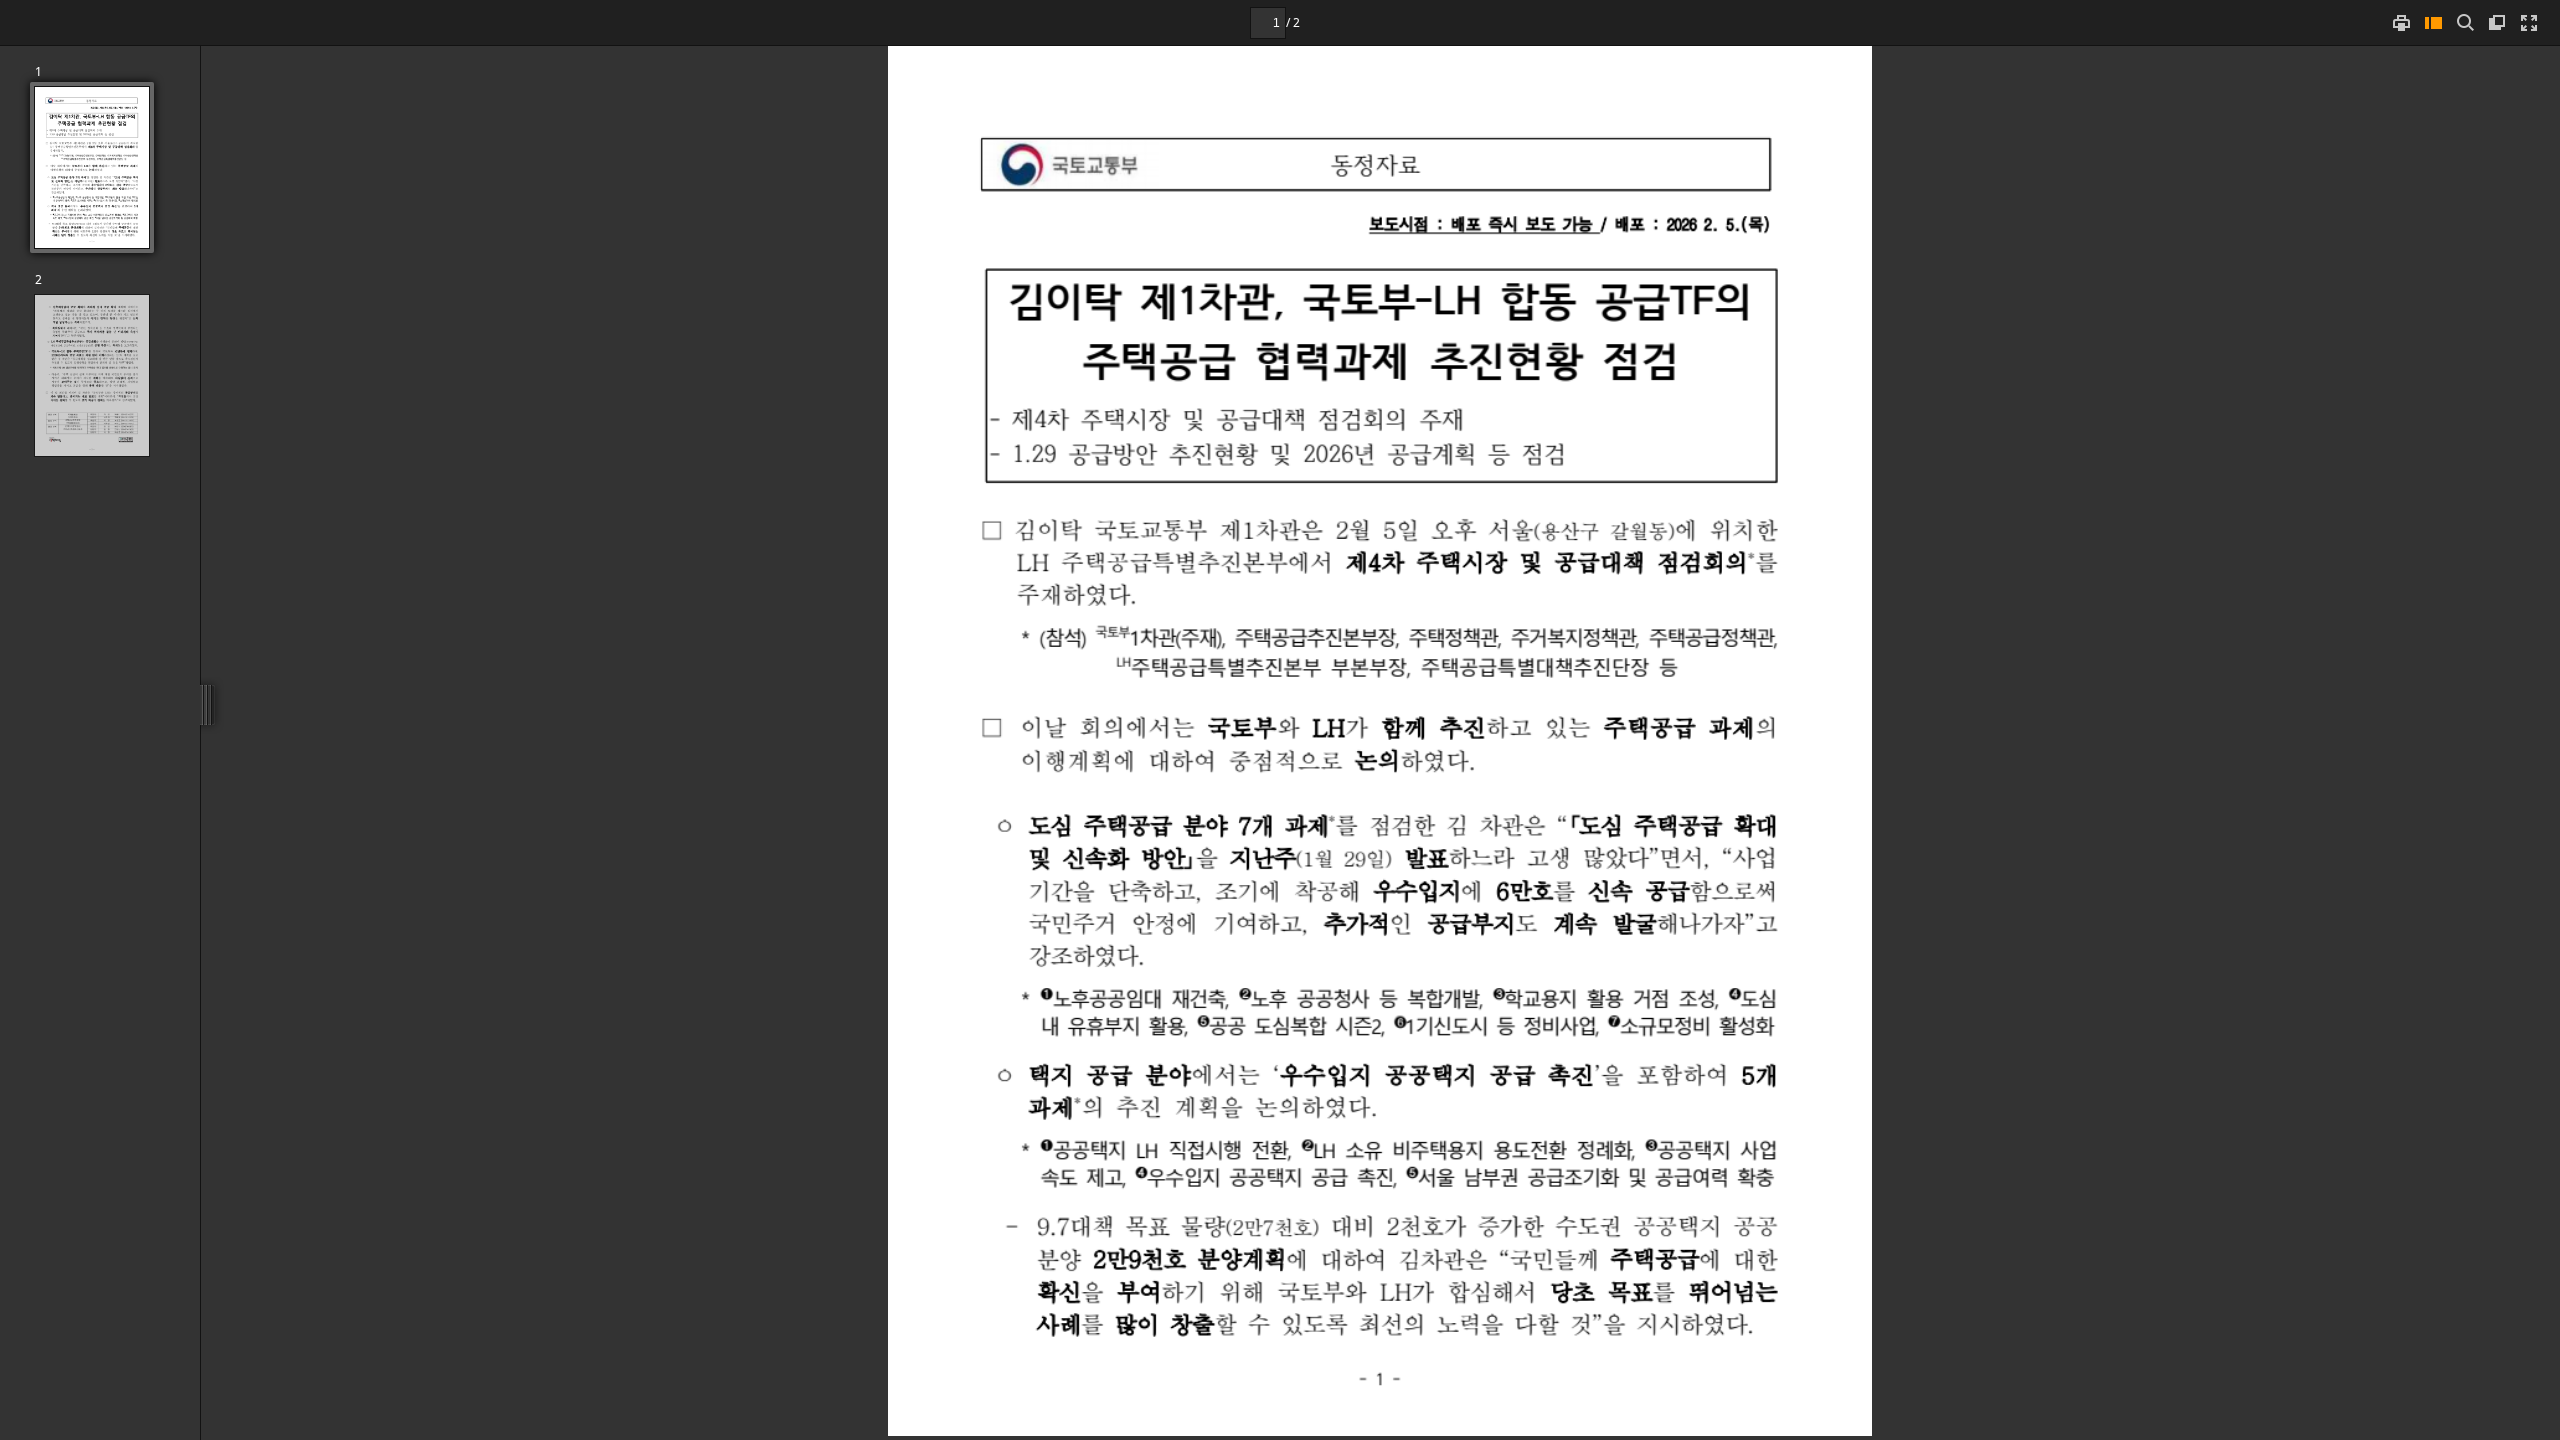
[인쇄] (2401, 22)
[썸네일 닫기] (2433, 22)
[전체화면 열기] (2529, 22)
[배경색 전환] (2497, 22)
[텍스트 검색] (2465, 22)
